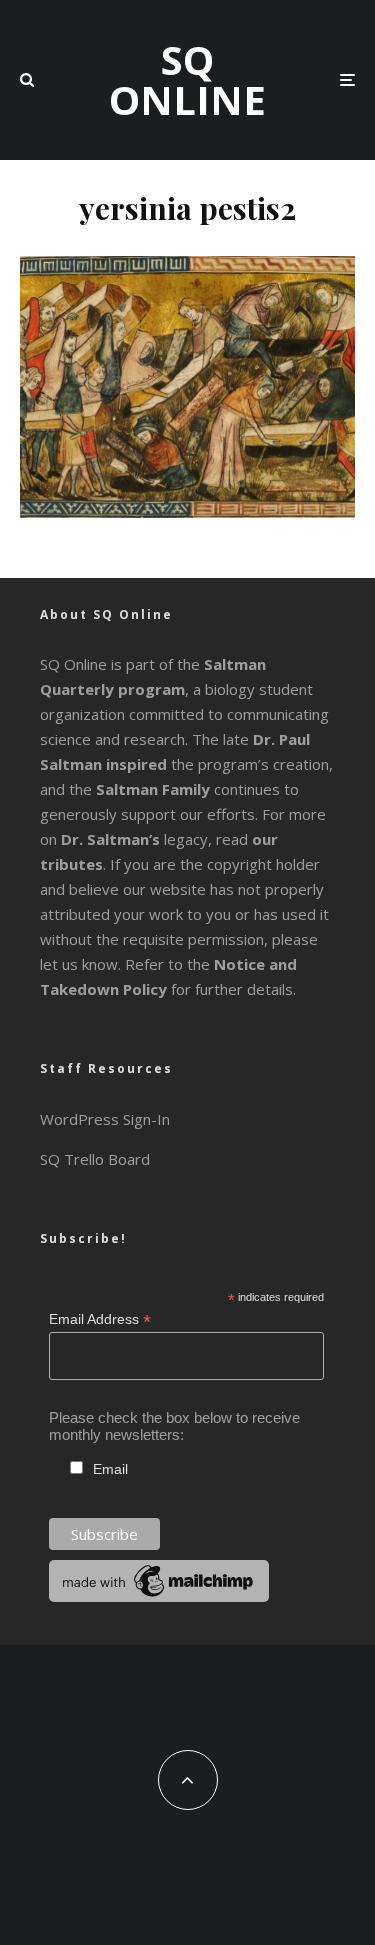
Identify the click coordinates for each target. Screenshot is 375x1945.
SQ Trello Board (95, 1159)
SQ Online (187, 80)
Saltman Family (153, 789)
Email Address (100, 1319)
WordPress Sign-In (105, 1119)
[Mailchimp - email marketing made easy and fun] (159, 1596)
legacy (134, 839)
